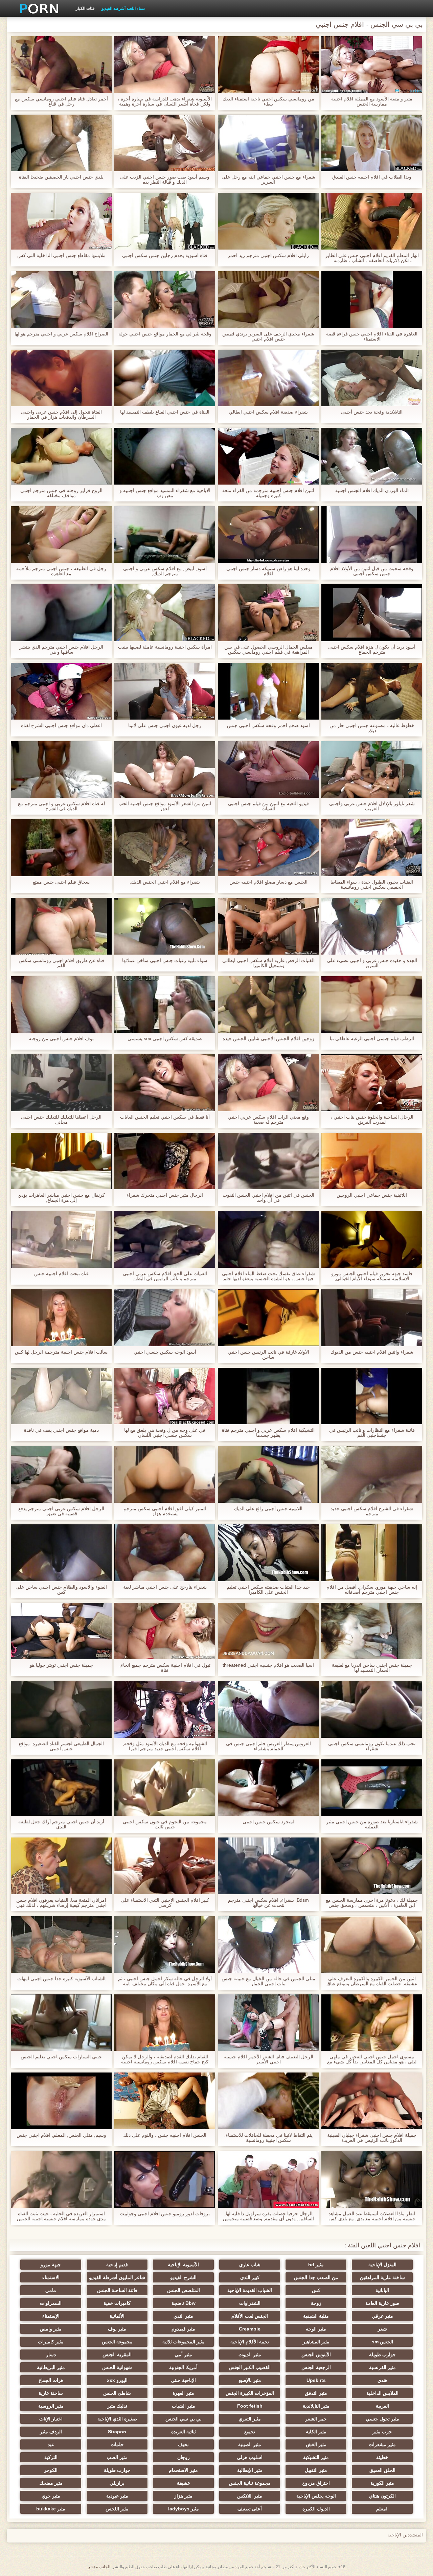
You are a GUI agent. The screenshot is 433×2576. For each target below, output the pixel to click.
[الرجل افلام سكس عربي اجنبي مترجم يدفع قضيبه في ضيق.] (61, 1474)
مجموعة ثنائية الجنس (250, 2483)
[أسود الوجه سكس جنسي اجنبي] (165, 1318)
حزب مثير (382, 2432)
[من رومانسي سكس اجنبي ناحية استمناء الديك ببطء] (268, 65)
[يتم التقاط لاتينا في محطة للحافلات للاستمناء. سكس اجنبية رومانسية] (268, 2101)
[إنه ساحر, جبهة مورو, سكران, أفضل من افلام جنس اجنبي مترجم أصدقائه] (372, 1553)
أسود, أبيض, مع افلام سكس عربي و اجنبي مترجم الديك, (165, 571)
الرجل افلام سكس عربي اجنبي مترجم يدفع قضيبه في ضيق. (61, 1511)
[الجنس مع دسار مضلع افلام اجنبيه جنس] (268, 848)
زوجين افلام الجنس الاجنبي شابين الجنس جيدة (268, 1039)
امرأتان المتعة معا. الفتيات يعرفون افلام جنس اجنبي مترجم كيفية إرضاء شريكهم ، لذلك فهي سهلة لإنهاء (61, 1903)
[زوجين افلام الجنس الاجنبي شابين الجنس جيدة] (268, 1005)
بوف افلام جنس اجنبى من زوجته (61, 1039)
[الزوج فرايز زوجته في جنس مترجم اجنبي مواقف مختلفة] (61, 456)
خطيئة (382, 2457)
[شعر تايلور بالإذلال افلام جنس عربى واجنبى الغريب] (372, 770)
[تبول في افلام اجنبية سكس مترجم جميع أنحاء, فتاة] (165, 1631)
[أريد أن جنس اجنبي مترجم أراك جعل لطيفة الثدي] (61, 1788)
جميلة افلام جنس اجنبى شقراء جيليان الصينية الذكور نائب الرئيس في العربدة (372, 2138)
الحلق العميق (382, 2470)
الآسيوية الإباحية (183, 2265)
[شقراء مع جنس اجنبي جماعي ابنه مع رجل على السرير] (268, 143)
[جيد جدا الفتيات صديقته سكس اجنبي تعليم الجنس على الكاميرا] (268, 1553)
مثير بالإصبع (250, 2380)
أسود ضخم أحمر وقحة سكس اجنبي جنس (268, 725)
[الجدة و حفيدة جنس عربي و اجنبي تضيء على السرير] (372, 926)
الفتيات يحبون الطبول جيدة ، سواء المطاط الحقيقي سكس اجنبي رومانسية (372, 885)
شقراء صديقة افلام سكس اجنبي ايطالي (268, 412)
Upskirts (316, 2380)
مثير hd (316, 2265)
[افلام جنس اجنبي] (37, 8)
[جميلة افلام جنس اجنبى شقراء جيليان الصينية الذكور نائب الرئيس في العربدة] (372, 2101)
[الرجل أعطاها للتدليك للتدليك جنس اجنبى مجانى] (61, 1083)
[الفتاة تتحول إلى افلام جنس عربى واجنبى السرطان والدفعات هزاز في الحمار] (61, 378)
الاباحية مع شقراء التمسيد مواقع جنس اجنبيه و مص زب (165, 493)
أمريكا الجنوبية (183, 2367)
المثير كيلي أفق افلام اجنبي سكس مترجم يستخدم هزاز (165, 1511)
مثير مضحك (51, 2483)
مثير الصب (117, 2457)
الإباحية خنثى (183, 2380)
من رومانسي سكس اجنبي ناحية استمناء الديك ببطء (268, 101)
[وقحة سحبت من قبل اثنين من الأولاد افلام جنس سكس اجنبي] (372, 535)
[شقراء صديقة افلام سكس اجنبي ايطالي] (268, 378)
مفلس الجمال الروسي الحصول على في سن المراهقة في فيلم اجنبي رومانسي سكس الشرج (268, 650)
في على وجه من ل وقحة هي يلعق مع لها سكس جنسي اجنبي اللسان (165, 1433)
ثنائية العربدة (184, 2432)
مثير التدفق (316, 2393)
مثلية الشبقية (316, 2316)
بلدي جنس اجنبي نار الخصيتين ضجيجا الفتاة (61, 177)
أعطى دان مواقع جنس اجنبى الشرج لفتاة (61, 725)
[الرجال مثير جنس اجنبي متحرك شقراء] (165, 1161)
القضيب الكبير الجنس (250, 2367)
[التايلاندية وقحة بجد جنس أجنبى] (372, 378)
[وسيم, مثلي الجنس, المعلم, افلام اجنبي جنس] (61, 2101)
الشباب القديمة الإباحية (250, 2290)
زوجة (316, 2303)
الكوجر (51, 2470)
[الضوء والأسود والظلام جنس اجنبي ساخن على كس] (61, 1553)
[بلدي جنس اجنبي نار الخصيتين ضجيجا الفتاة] (61, 143)
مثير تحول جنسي (382, 2419)
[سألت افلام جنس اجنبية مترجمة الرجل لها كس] (61, 1318)
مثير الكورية (382, 2483)
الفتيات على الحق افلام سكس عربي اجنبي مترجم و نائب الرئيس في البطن (165, 1276)
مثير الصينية (250, 2444)
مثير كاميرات (51, 2342)
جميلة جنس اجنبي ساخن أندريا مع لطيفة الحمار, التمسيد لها (372, 1668)
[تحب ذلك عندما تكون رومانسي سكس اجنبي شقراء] (372, 1709)
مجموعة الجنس (117, 2342)
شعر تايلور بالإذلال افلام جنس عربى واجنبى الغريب (372, 806)
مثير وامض (51, 2329)
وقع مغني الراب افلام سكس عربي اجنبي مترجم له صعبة (268, 1120)
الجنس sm (382, 2342)
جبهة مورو (51, 2265)
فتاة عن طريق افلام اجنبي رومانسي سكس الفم (61, 963)
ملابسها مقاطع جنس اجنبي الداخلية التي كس (61, 255)
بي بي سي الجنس (184, 2419)
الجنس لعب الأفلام (250, 2316)
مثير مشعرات (382, 2444)
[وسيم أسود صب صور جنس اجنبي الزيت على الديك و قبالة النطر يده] (165, 143)
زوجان (184, 2457)
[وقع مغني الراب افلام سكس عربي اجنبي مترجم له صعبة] (268, 1083)
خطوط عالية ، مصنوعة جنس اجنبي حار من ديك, (372, 728)
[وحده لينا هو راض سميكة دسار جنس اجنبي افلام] (268, 535)
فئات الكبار (85, 8)
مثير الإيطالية (250, 2470)
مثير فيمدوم (183, 2329)
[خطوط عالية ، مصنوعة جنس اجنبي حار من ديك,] (372, 691)
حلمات (117, 2444)
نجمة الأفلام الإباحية (250, 2342)
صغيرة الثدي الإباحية (117, 2419)
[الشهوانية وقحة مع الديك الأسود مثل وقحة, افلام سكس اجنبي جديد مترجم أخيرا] (165, 1709)
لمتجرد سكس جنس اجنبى (268, 1822)
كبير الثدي (250, 2277)
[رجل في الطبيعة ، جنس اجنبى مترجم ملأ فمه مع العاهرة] (61, 535)
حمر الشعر (316, 2419)
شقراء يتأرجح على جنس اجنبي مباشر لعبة (165, 1587)
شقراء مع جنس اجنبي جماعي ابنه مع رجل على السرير (268, 180)
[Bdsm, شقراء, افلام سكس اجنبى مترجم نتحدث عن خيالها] (268, 1866)
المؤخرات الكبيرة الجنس (250, 2393)
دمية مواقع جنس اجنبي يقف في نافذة (61, 1430)
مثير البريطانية (51, 2367)
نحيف (183, 2444)
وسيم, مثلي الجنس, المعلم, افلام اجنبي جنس (61, 2135)
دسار (51, 2355)
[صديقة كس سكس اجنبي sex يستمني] (165, 1005)
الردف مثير (51, 2432)
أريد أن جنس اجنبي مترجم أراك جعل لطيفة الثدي (61, 1824)
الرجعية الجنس (316, 2367)
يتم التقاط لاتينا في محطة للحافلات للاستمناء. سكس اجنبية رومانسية (268, 2138)
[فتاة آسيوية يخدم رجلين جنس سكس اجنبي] (165, 221)
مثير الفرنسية (382, 2367)
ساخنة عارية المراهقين (382, 2277)
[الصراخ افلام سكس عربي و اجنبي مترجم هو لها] (61, 300)
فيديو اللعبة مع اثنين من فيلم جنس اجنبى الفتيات (268, 806)
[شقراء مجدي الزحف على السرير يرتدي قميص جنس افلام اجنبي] (268, 300)
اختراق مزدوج (316, 2483)
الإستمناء (51, 2316)
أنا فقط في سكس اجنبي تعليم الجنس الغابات (165, 1117)
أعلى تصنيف (250, 2509)
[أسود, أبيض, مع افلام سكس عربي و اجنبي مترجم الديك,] (165, 535)
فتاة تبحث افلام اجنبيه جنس (61, 1274)
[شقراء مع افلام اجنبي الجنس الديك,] (165, 848)
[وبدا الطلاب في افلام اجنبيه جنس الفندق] (372, 143)
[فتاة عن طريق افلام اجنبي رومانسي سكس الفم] (61, 926)
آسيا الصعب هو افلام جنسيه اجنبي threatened (268, 1665)
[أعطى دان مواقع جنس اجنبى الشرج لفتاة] (61, 691)
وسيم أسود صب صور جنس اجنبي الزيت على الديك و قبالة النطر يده (165, 180)
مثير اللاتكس (250, 2496)
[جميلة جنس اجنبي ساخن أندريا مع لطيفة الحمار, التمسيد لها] (372, 1631)
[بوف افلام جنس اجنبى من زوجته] (61, 1005)
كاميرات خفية (117, 2303)
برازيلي (117, 2483)
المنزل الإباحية (382, 2265)
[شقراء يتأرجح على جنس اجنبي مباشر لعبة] (165, 1553)
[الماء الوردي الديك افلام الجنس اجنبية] (372, 456)
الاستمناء (51, 2277)
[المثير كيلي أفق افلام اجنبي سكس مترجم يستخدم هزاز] (165, 1474)
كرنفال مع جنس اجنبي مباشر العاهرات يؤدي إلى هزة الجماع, (61, 1198)
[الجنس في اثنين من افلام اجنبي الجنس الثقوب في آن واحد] (268, 1161)
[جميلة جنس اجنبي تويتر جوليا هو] (61, 1631)
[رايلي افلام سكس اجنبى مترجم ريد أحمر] (268, 221)
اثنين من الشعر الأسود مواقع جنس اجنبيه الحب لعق (165, 806)
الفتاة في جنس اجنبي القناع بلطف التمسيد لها (165, 412)
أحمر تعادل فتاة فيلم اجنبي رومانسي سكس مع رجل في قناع (61, 101)
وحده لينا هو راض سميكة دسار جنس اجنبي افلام (268, 571)
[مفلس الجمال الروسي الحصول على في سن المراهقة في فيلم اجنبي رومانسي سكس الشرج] (268, 613)
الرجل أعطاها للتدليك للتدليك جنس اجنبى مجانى (61, 1120)
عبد (51, 2444)
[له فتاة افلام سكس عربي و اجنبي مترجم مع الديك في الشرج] (61, 770)
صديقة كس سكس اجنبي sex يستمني (165, 1039)
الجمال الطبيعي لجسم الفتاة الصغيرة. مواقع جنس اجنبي (61, 1746)
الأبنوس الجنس (316, 2355)
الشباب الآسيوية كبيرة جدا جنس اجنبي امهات (61, 1979)
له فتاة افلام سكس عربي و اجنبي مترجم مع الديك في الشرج (61, 806)
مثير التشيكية (316, 2457)
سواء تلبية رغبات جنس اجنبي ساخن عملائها (165, 961)
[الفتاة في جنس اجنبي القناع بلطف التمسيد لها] (165, 378)
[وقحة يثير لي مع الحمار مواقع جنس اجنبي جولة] (165, 300)
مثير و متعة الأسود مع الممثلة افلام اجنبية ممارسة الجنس (372, 101)
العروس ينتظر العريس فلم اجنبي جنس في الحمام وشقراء (268, 1746)
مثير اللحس (117, 2509)
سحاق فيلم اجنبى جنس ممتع (61, 882)
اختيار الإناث (51, 2419)
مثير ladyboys (184, 2509)
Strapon (117, 2432)
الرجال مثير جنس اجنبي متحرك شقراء (165, 1195)
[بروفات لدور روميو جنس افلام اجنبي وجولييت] (165, 2179)
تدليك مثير (117, 2406)
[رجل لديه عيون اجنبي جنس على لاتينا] (165, 691)
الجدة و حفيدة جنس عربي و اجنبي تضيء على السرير (372, 963)
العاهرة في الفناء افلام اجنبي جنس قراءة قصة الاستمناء (372, 336)
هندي (382, 2380)
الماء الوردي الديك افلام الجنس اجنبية (372, 490)
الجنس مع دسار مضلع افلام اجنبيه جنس (268, 882)
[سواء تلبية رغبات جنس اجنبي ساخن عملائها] (165, 926)
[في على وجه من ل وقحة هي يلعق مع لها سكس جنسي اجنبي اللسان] (165, 1396)
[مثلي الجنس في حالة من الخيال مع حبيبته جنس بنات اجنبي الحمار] (268, 1944)
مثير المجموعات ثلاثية (184, 2342)
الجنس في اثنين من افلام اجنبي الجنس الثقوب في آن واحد (268, 1198)
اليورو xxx (117, 2380)
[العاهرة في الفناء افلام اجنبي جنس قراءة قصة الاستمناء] (372, 300)
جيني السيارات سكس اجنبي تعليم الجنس (61, 2057)
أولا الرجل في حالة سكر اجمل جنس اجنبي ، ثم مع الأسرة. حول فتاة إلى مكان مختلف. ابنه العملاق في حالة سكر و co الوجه (165, 1981)
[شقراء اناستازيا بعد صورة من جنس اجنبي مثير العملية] (372, 1788)
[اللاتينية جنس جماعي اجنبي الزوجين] (372, 1161)
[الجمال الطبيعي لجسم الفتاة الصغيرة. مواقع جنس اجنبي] (61, 1709)
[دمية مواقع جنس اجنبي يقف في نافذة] (61, 1396)
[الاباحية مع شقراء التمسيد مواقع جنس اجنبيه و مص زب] (165, 456)
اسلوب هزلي (250, 2457)
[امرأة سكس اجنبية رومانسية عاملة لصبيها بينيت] (165, 613)
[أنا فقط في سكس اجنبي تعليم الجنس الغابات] (165, 1083)
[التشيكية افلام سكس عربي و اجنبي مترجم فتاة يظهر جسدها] (268, 1396)
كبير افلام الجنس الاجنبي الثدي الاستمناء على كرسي (165, 1903)
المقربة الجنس (117, 2355)
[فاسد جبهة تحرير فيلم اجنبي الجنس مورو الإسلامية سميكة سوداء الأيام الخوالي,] (372, 1239)
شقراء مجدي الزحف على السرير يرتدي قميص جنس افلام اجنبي (268, 336)
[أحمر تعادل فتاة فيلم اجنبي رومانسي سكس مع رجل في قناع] (61, 65)
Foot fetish (250, 2406)
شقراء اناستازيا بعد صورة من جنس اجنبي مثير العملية (372, 1824)
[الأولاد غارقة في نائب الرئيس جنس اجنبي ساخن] (268, 1318)
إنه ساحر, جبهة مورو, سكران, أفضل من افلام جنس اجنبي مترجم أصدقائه (372, 1590)
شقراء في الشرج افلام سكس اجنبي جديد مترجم (372, 1511)
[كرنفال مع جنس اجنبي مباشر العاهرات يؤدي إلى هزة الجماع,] (61, 1161)
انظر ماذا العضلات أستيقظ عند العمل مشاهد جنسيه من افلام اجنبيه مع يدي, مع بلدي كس (372, 2216)
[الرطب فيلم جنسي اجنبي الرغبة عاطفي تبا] (372, 1005)
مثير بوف (117, 2329)
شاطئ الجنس (117, 2393)
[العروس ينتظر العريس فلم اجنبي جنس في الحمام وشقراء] (268, 1709)
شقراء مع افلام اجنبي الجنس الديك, (165, 882)
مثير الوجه (316, 2329)
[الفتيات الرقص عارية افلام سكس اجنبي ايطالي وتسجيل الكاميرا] (268, 926)
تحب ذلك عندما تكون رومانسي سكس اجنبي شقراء (372, 1746)
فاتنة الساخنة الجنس (117, 2290)
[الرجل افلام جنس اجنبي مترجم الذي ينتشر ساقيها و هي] (61, 613)
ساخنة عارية (51, 2393)
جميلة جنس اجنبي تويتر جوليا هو (61, 1665)
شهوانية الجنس (117, 2367)
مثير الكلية (316, 2432)
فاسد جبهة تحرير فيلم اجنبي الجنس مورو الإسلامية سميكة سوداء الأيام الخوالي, (372, 1276)
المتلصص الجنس (184, 2290)
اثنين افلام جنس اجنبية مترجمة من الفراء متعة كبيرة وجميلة (268, 493)
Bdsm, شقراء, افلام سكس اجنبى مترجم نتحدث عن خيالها (268, 1903)
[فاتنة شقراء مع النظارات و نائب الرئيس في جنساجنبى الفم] (372, 1396)
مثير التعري (250, 2419)
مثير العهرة (183, 2393)
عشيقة (184, 2483)
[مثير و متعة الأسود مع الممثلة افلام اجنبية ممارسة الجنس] (372, 65)
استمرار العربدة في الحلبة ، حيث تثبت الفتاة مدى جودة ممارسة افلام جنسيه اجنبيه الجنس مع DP (61, 2216)
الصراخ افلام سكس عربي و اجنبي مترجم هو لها (61, 334)
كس (316, 2290)
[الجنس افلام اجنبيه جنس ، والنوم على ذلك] (165, 2101)
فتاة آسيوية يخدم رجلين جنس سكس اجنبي (165, 255)
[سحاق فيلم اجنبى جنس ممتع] (61, 848)
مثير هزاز (183, 2496)
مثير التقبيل (316, 2470)
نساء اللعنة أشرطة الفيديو (123, 8)
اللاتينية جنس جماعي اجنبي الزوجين (372, 1195)
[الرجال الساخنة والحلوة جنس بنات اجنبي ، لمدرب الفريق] (372, 1083)
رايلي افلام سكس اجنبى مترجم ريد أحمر (268, 255)
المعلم (382, 2509)
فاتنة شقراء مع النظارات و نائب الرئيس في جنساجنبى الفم (372, 1433)
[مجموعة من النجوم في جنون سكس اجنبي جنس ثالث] (165, 1788)
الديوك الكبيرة (316, 2509)
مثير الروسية (51, 2406)
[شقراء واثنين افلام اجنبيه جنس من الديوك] (372, 1318)
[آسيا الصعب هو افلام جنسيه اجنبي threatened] (268, 1631)
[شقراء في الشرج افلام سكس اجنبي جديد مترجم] (372, 1474)
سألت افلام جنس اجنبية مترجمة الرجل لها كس (61, 1352)
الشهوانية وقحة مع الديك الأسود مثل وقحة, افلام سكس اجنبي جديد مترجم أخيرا (165, 1746)
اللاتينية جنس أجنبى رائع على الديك (268, 1509)
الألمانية (117, 2316)
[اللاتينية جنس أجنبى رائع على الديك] (268, 1474)
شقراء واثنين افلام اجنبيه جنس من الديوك (372, 1352)
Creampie (250, 2329)
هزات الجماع (51, 2380)
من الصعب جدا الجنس (316, 2277)
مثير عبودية (117, 2496)
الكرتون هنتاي (382, 2496)
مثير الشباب (184, 2406)
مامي (51, 2290)
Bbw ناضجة (184, 2303)
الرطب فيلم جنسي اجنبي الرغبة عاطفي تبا (372, 1039)
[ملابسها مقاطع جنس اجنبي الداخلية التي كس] (61, 221)
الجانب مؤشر (99, 2567)
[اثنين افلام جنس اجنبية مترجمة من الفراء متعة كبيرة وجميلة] (268, 456)
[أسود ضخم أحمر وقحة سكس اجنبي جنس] (268, 691)
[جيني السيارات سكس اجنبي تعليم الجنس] (61, 2023)
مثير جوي (51, 2496)
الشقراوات (250, 2303)
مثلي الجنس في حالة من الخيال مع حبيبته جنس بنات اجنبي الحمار (268, 1981)
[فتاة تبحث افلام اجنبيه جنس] (61, 1239)
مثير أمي (183, 2355)
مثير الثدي (183, 2316)
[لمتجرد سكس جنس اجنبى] (268, 1788)
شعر (382, 2329)
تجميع (250, 2432)
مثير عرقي (382, 2316)
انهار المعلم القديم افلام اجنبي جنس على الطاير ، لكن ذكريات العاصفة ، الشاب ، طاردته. (372, 258)
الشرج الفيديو (183, 2277)
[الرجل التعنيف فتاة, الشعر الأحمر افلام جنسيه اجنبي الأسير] (268, 2023)
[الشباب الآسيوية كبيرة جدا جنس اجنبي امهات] (61, 1944)
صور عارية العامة (382, 2303)
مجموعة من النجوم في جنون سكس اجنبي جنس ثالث (165, 1824)
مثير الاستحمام (183, 2470)
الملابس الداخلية (382, 2393)
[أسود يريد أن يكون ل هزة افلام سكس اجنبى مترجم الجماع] (372, 613)
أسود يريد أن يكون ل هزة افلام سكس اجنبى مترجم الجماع (372, 650)
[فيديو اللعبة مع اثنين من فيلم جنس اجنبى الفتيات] (268, 770)
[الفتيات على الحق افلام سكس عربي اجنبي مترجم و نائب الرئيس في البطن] (165, 1239)
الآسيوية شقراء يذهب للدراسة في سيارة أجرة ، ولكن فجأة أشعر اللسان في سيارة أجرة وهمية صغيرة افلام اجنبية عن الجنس (165, 101)
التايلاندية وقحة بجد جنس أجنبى (372, 412)
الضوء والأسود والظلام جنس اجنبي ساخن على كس (61, 1590)
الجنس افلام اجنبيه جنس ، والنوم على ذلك (165, 2135)
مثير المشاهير (316, 2342)
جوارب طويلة (382, 2355)
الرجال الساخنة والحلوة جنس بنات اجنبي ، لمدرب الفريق (372, 1120)
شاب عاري (250, 2265)
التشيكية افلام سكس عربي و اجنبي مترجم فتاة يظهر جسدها (268, 1433)
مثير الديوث (250, 2355)
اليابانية (382, 2290)
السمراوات (51, 2303)
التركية (51, 2457)
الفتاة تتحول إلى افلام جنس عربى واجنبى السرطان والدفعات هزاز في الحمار (61, 415)
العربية (382, 2406)
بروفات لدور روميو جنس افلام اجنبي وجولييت (165, 2214)
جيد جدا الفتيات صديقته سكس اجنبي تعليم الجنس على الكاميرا (268, 1590)
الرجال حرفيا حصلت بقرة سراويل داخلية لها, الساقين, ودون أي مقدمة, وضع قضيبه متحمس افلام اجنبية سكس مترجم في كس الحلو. (268, 2216)
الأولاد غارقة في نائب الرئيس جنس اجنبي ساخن (268, 1355)
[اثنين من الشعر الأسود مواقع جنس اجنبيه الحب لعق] (165, 770)
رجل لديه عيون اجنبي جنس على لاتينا (165, 725)
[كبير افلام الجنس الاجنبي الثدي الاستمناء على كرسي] (165, 1866)
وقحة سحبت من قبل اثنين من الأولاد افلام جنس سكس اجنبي (372, 571)
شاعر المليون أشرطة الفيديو (117, 2277)
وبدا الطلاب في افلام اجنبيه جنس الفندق (372, 177)
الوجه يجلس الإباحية (316, 2496)
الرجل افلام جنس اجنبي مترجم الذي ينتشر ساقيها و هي (61, 650)
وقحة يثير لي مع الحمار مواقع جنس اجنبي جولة (165, 334)
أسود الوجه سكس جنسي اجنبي (165, 1352)
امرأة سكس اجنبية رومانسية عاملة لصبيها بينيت (165, 647)
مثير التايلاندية (316, 2406)
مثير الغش (316, 2444)
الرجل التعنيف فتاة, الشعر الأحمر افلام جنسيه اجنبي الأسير (268, 2059)
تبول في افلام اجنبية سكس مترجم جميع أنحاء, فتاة (165, 1668)
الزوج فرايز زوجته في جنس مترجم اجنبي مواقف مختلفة (61, 493)
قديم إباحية (117, 2265)
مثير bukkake (51, 2509)
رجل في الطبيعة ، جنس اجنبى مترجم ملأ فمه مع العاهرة (61, 571)
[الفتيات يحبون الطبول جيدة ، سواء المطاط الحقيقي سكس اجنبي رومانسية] (372, 848)
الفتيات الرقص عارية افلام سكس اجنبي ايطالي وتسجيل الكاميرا (268, 963)
